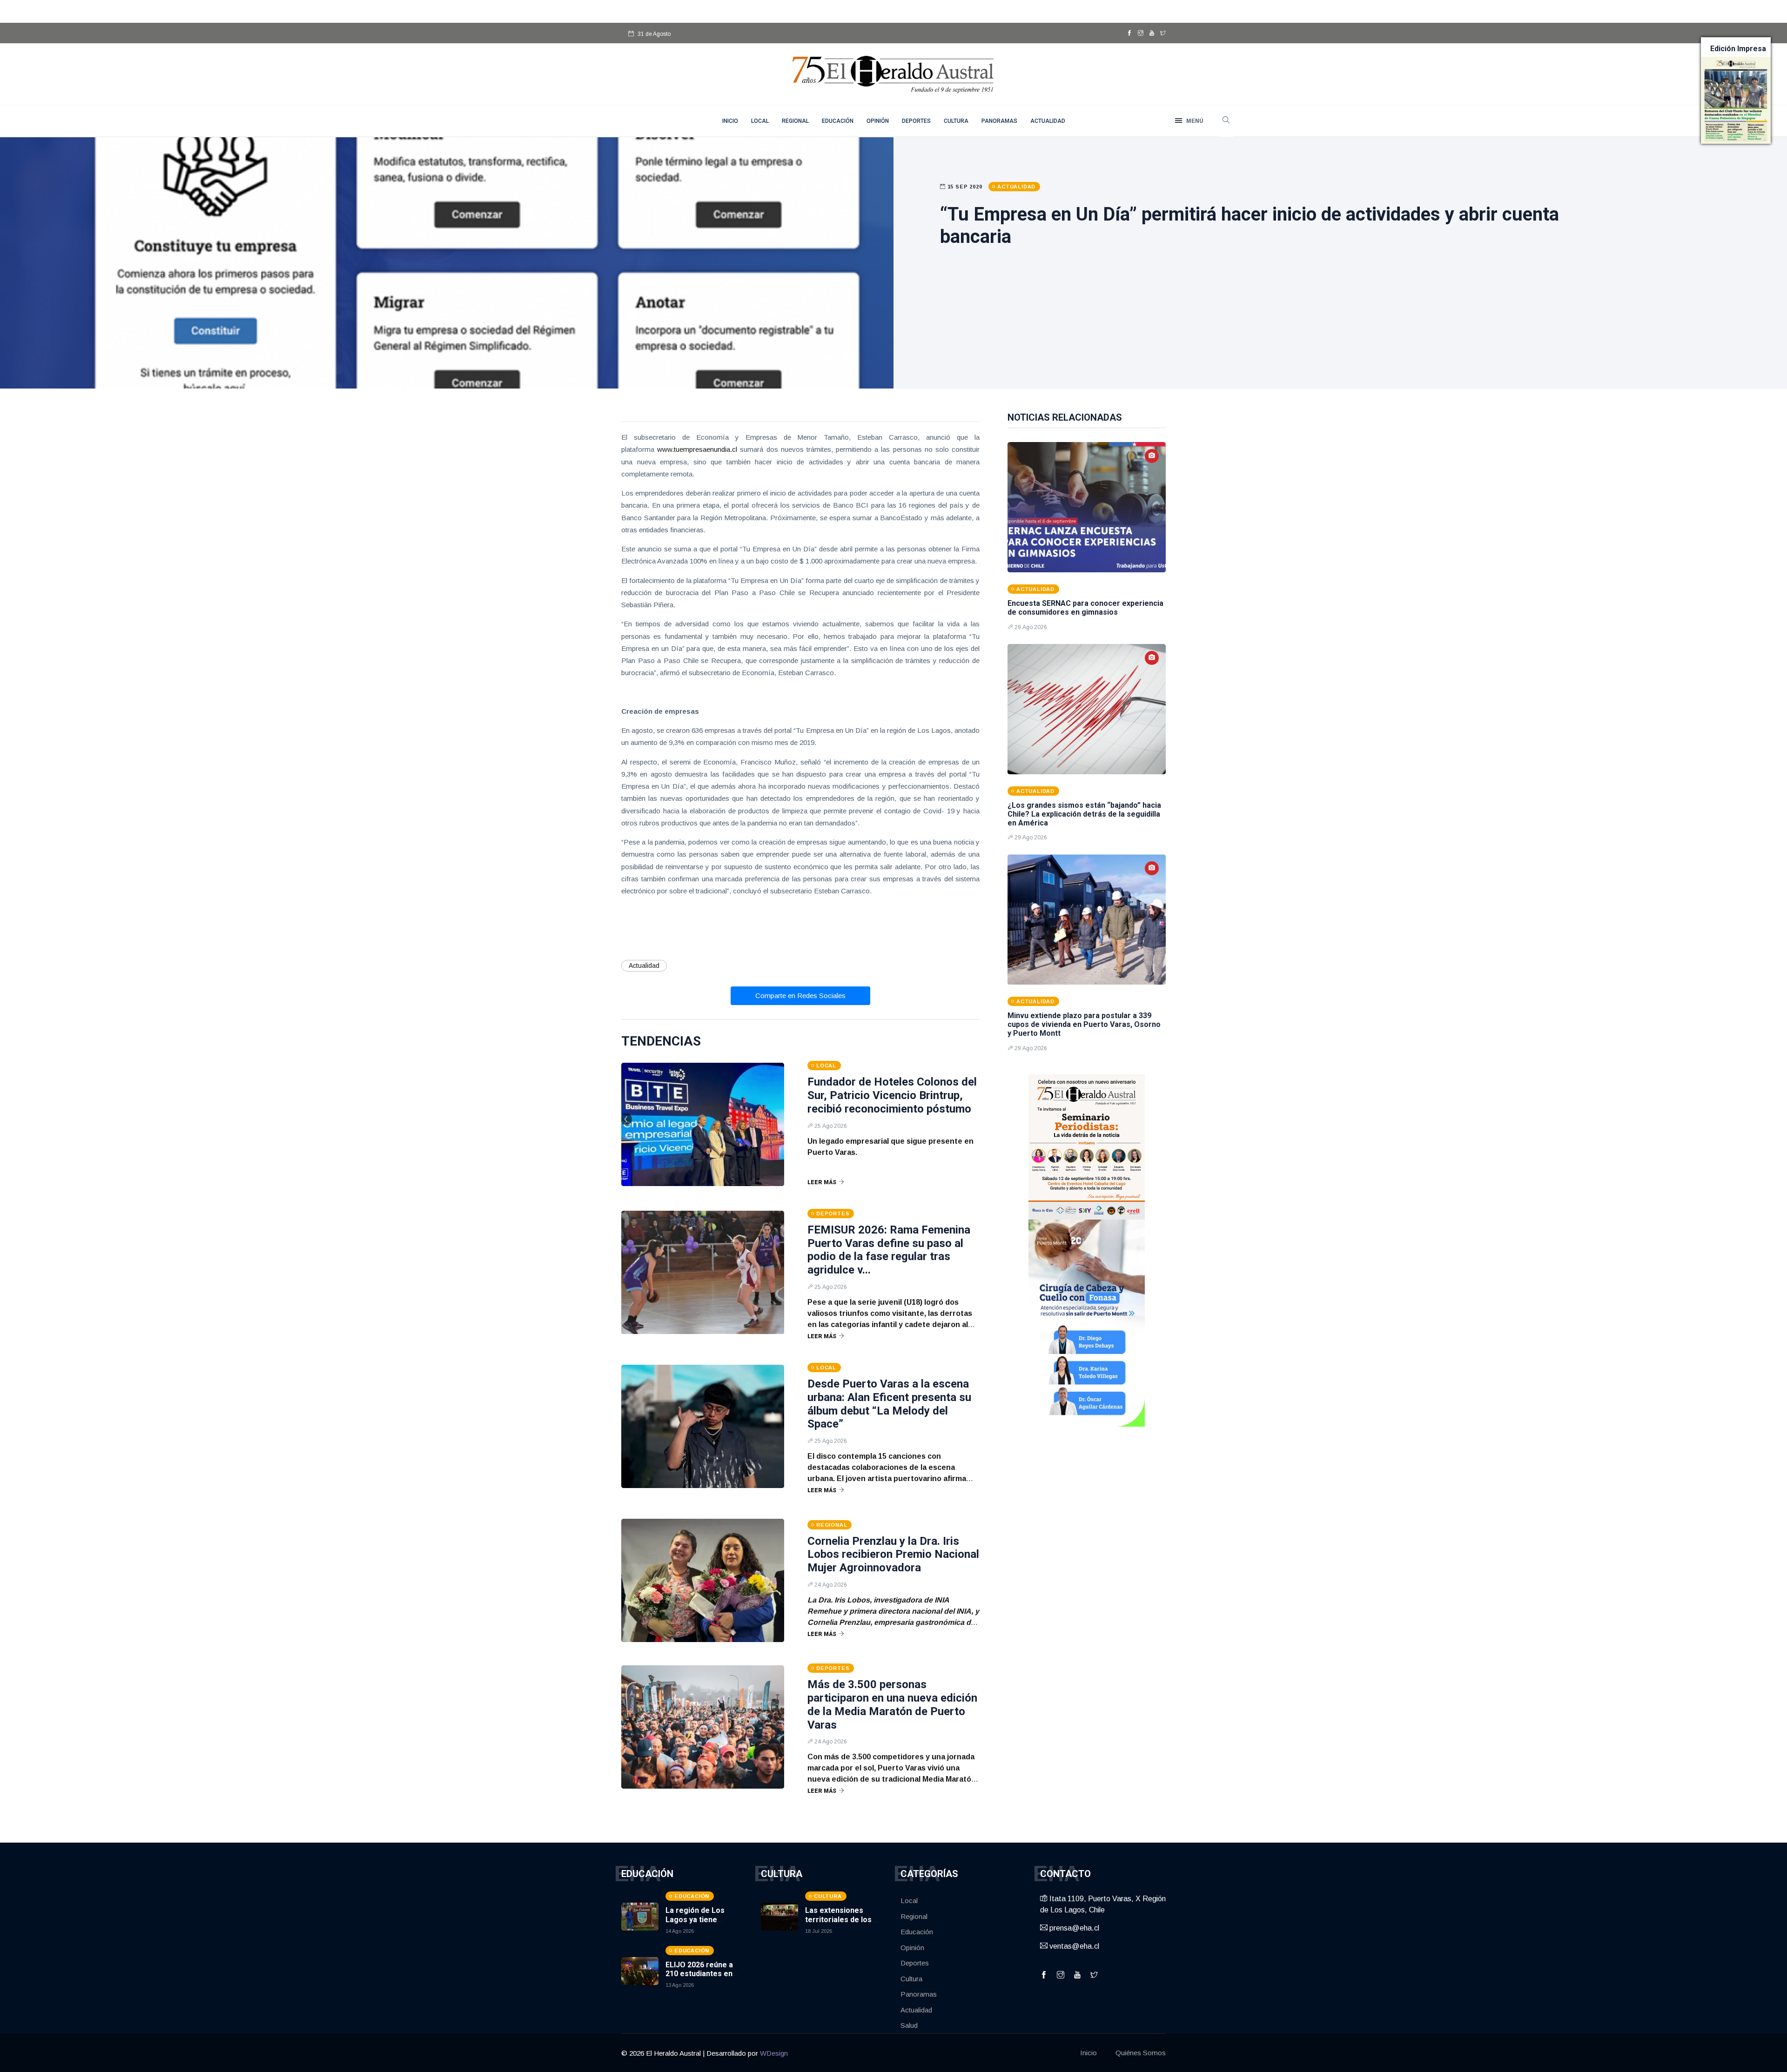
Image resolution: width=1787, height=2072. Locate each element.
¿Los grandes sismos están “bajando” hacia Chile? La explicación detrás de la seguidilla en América (1084, 814)
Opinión (878, 121)
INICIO (730, 121)
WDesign (774, 2053)
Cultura (956, 121)
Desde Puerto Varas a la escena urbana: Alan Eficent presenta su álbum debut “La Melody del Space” (889, 1404)
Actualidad (1048, 121)
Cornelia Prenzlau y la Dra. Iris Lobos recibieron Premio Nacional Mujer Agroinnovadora (893, 1555)
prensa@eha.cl (1073, 1928)
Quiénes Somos (1141, 2053)
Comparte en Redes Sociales (800, 996)
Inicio (1088, 2053)
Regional (795, 121)
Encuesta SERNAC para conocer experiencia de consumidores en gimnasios (1085, 608)
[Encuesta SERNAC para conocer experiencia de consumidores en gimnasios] (1087, 507)
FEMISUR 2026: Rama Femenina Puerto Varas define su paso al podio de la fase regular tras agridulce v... (889, 1250)
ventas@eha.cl (1073, 1946)
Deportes (916, 121)
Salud (909, 2025)
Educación (838, 121)
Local (760, 121)
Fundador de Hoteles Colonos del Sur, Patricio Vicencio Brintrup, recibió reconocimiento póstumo (892, 1095)
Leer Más (822, 1182)
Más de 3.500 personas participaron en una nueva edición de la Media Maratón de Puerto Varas (892, 1704)
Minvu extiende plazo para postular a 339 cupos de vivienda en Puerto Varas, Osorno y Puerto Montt (1084, 1024)
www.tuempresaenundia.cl (697, 449)
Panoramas (999, 121)
